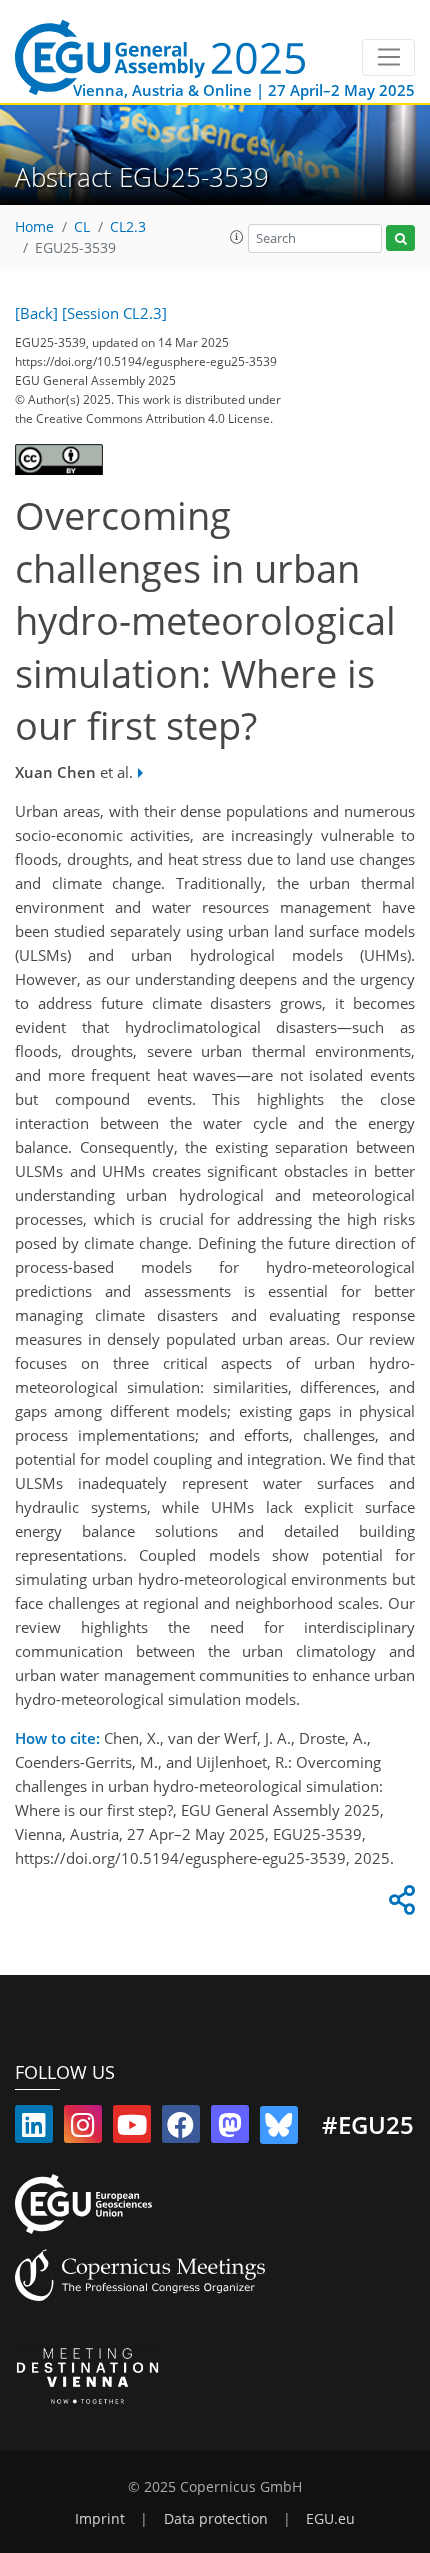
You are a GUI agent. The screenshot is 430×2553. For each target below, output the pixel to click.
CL (82, 227)
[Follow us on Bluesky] (279, 2129)
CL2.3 (128, 227)
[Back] (36, 313)
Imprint (100, 2519)
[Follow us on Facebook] (181, 2129)
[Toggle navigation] (388, 58)
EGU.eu (330, 2519)
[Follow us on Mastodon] (230, 2129)
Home (34, 227)
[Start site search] (400, 238)
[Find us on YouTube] (132, 2129)
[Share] (399, 1905)
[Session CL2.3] (114, 313)
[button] (237, 237)
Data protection (216, 2519)
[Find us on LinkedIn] (34, 2129)
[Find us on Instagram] (83, 2129)
